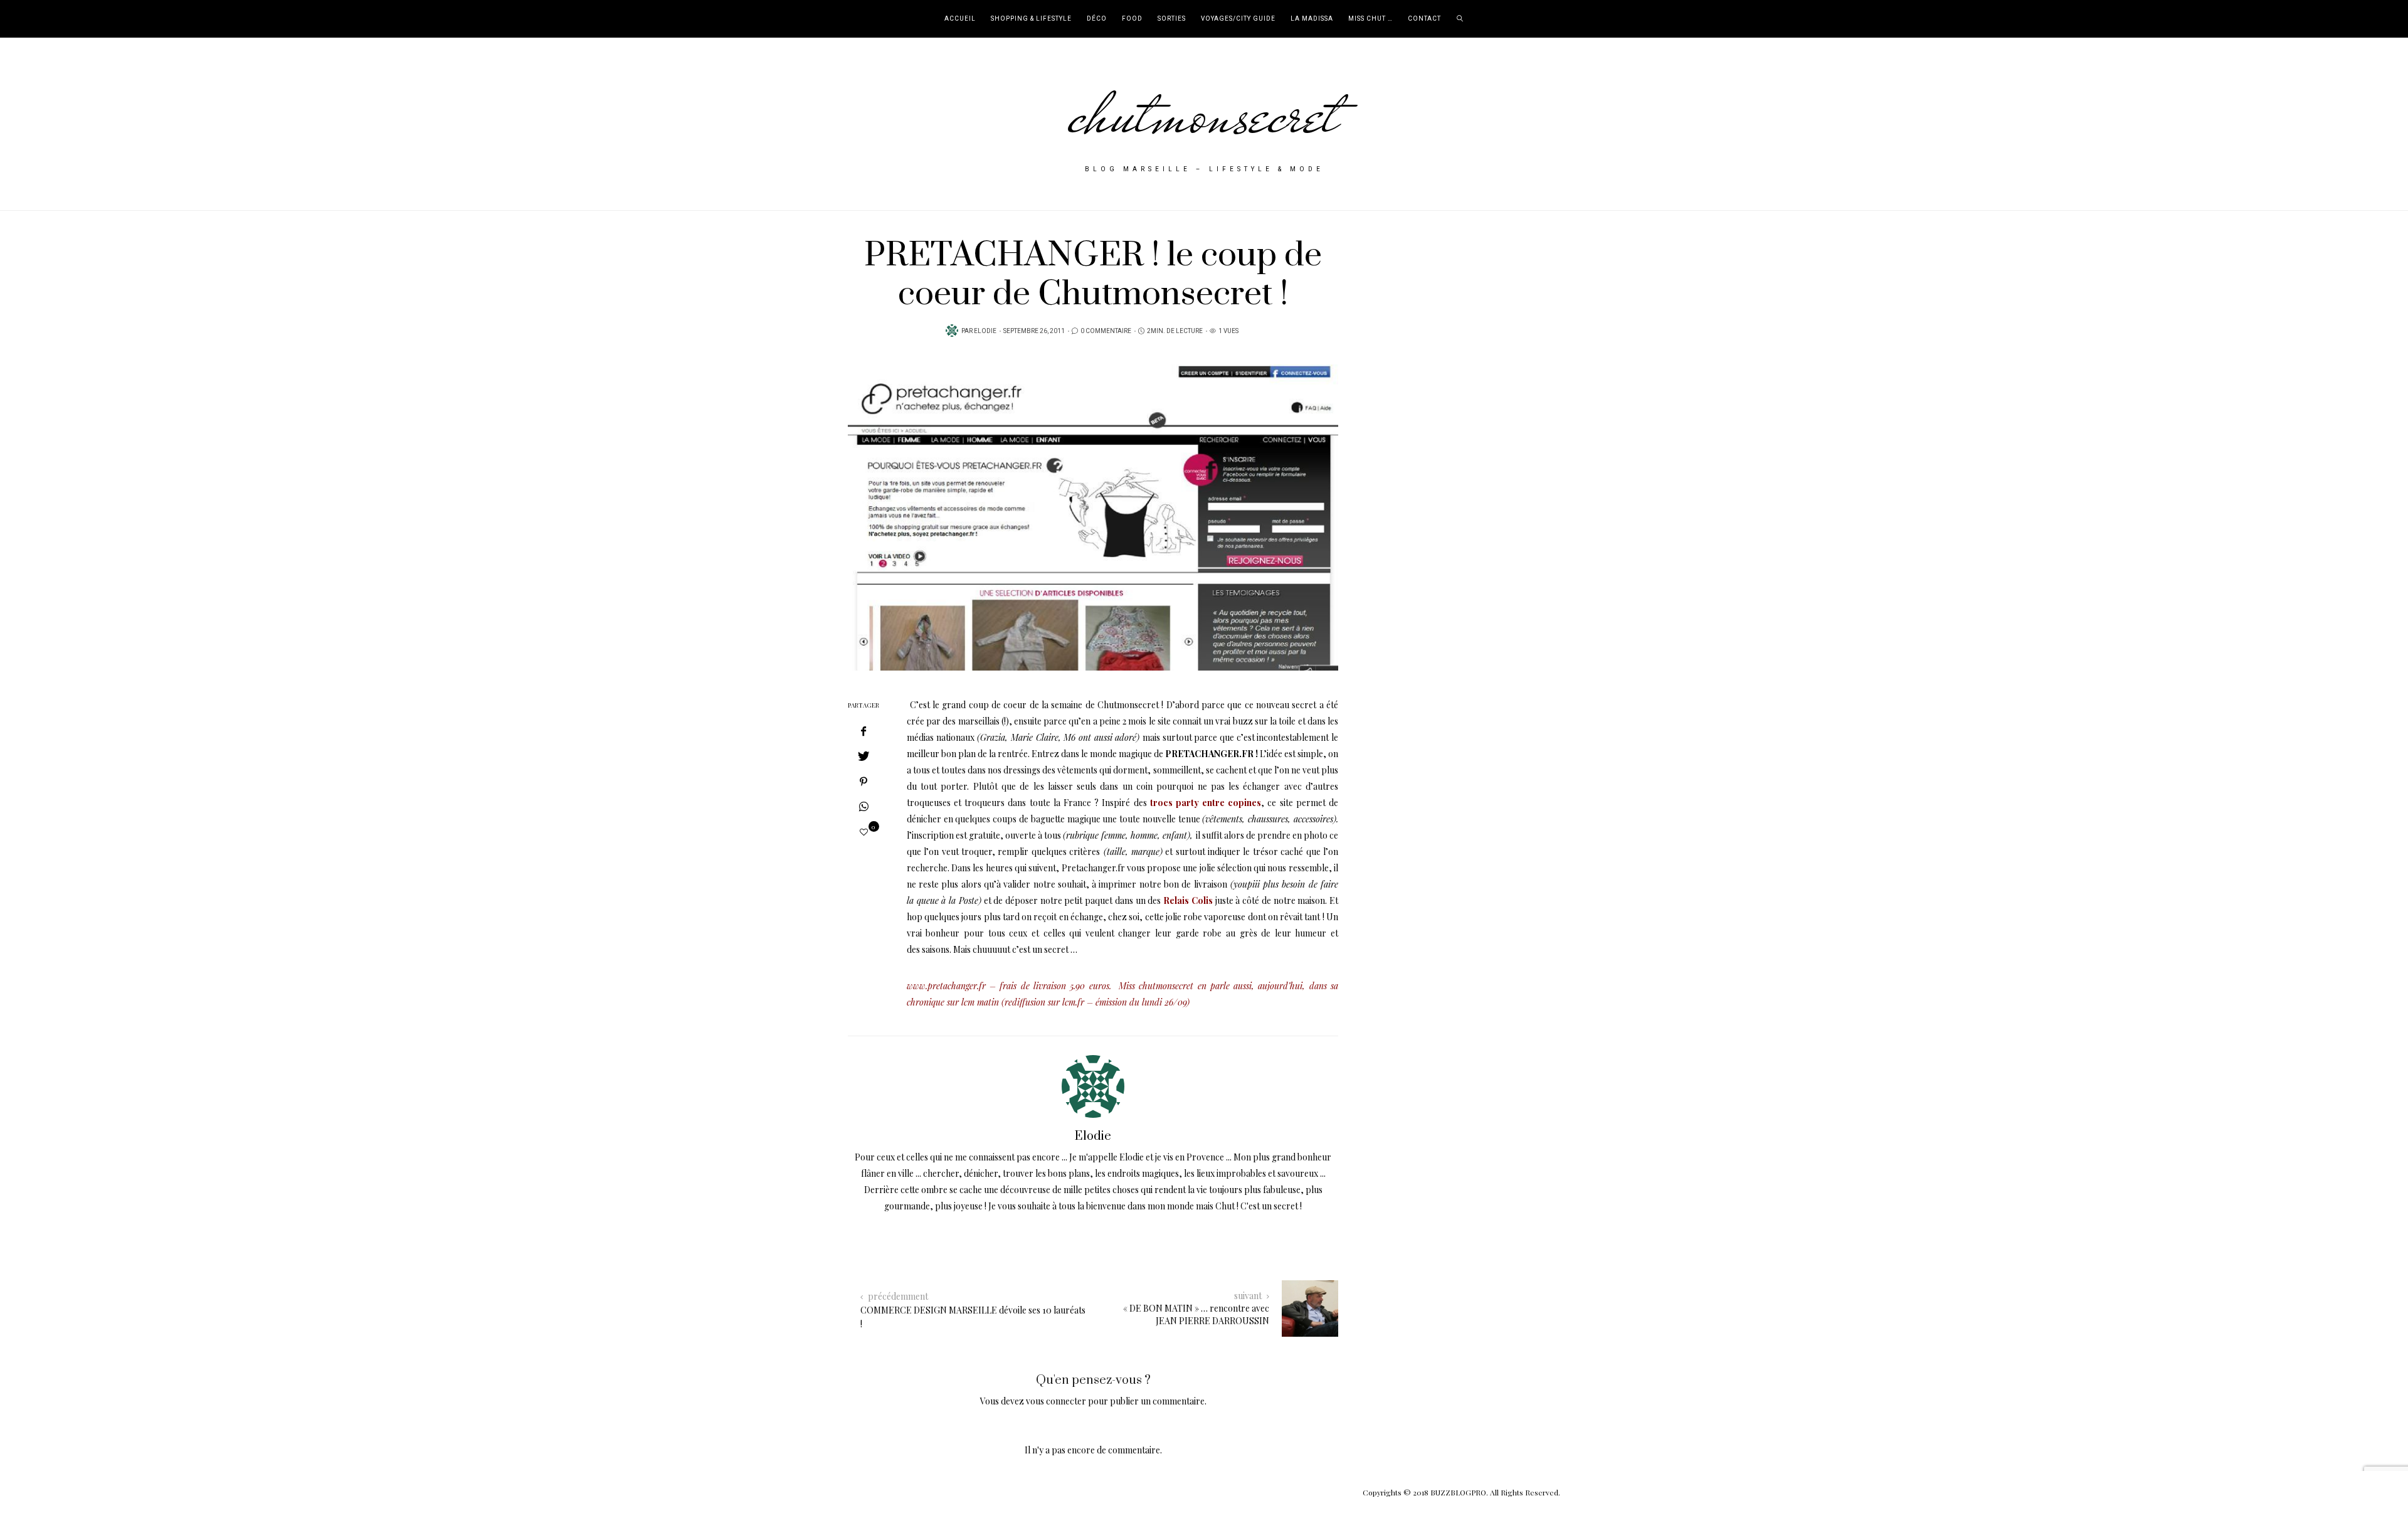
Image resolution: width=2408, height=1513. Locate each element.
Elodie (985, 331)
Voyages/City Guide (1238, 19)
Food (1132, 19)
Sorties (1172, 19)
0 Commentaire (1106, 331)
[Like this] (864, 831)
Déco (1097, 19)
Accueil (960, 19)
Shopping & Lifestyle (1031, 19)
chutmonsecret (1204, 114)
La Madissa (1312, 19)
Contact (1424, 19)
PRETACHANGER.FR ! (1212, 754)
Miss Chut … (1370, 19)
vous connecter (1056, 1401)
